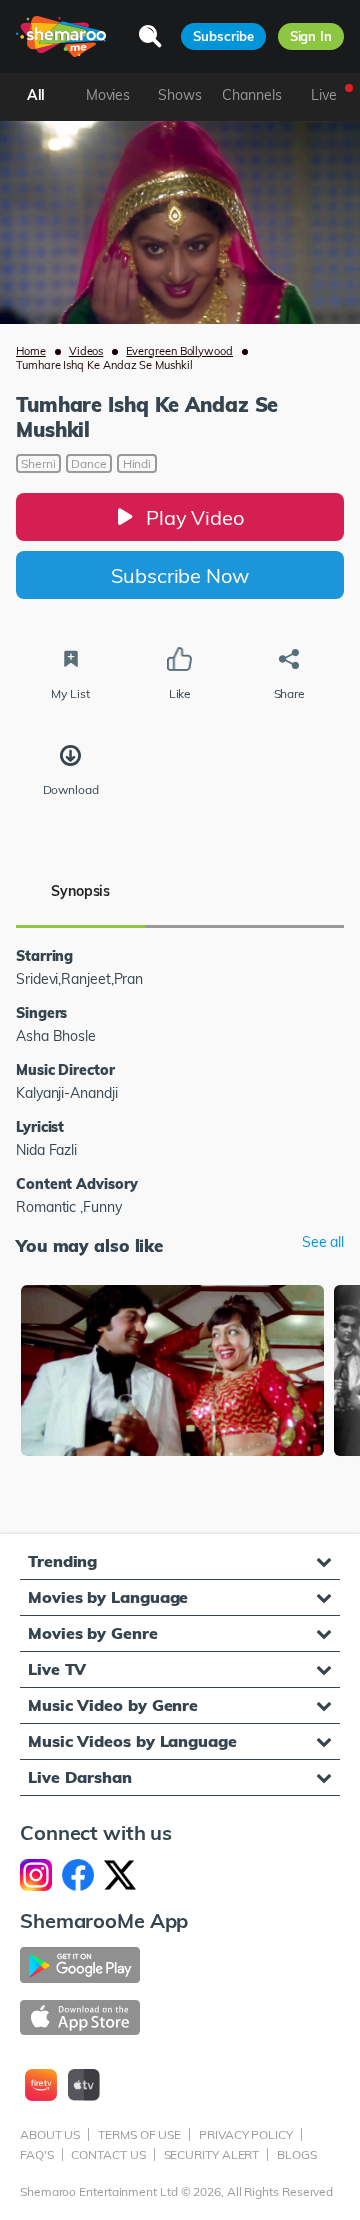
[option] (172, 1372)
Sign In (311, 36)
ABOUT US (50, 2134)
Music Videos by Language (132, 1741)
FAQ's (37, 2154)
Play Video (195, 517)
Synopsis (80, 891)
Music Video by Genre (113, 1705)
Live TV (57, 1669)
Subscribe (223, 36)
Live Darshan (80, 1777)
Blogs (297, 2154)
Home (31, 351)
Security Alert (212, 2154)
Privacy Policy (246, 2134)
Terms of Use (139, 2134)
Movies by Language (108, 1597)
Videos (86, 351)
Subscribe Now (180, 575)
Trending (62, 1561)
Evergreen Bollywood (179, 351)
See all (323, 1242)
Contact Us (108, 2154)
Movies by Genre (93, 1633)
